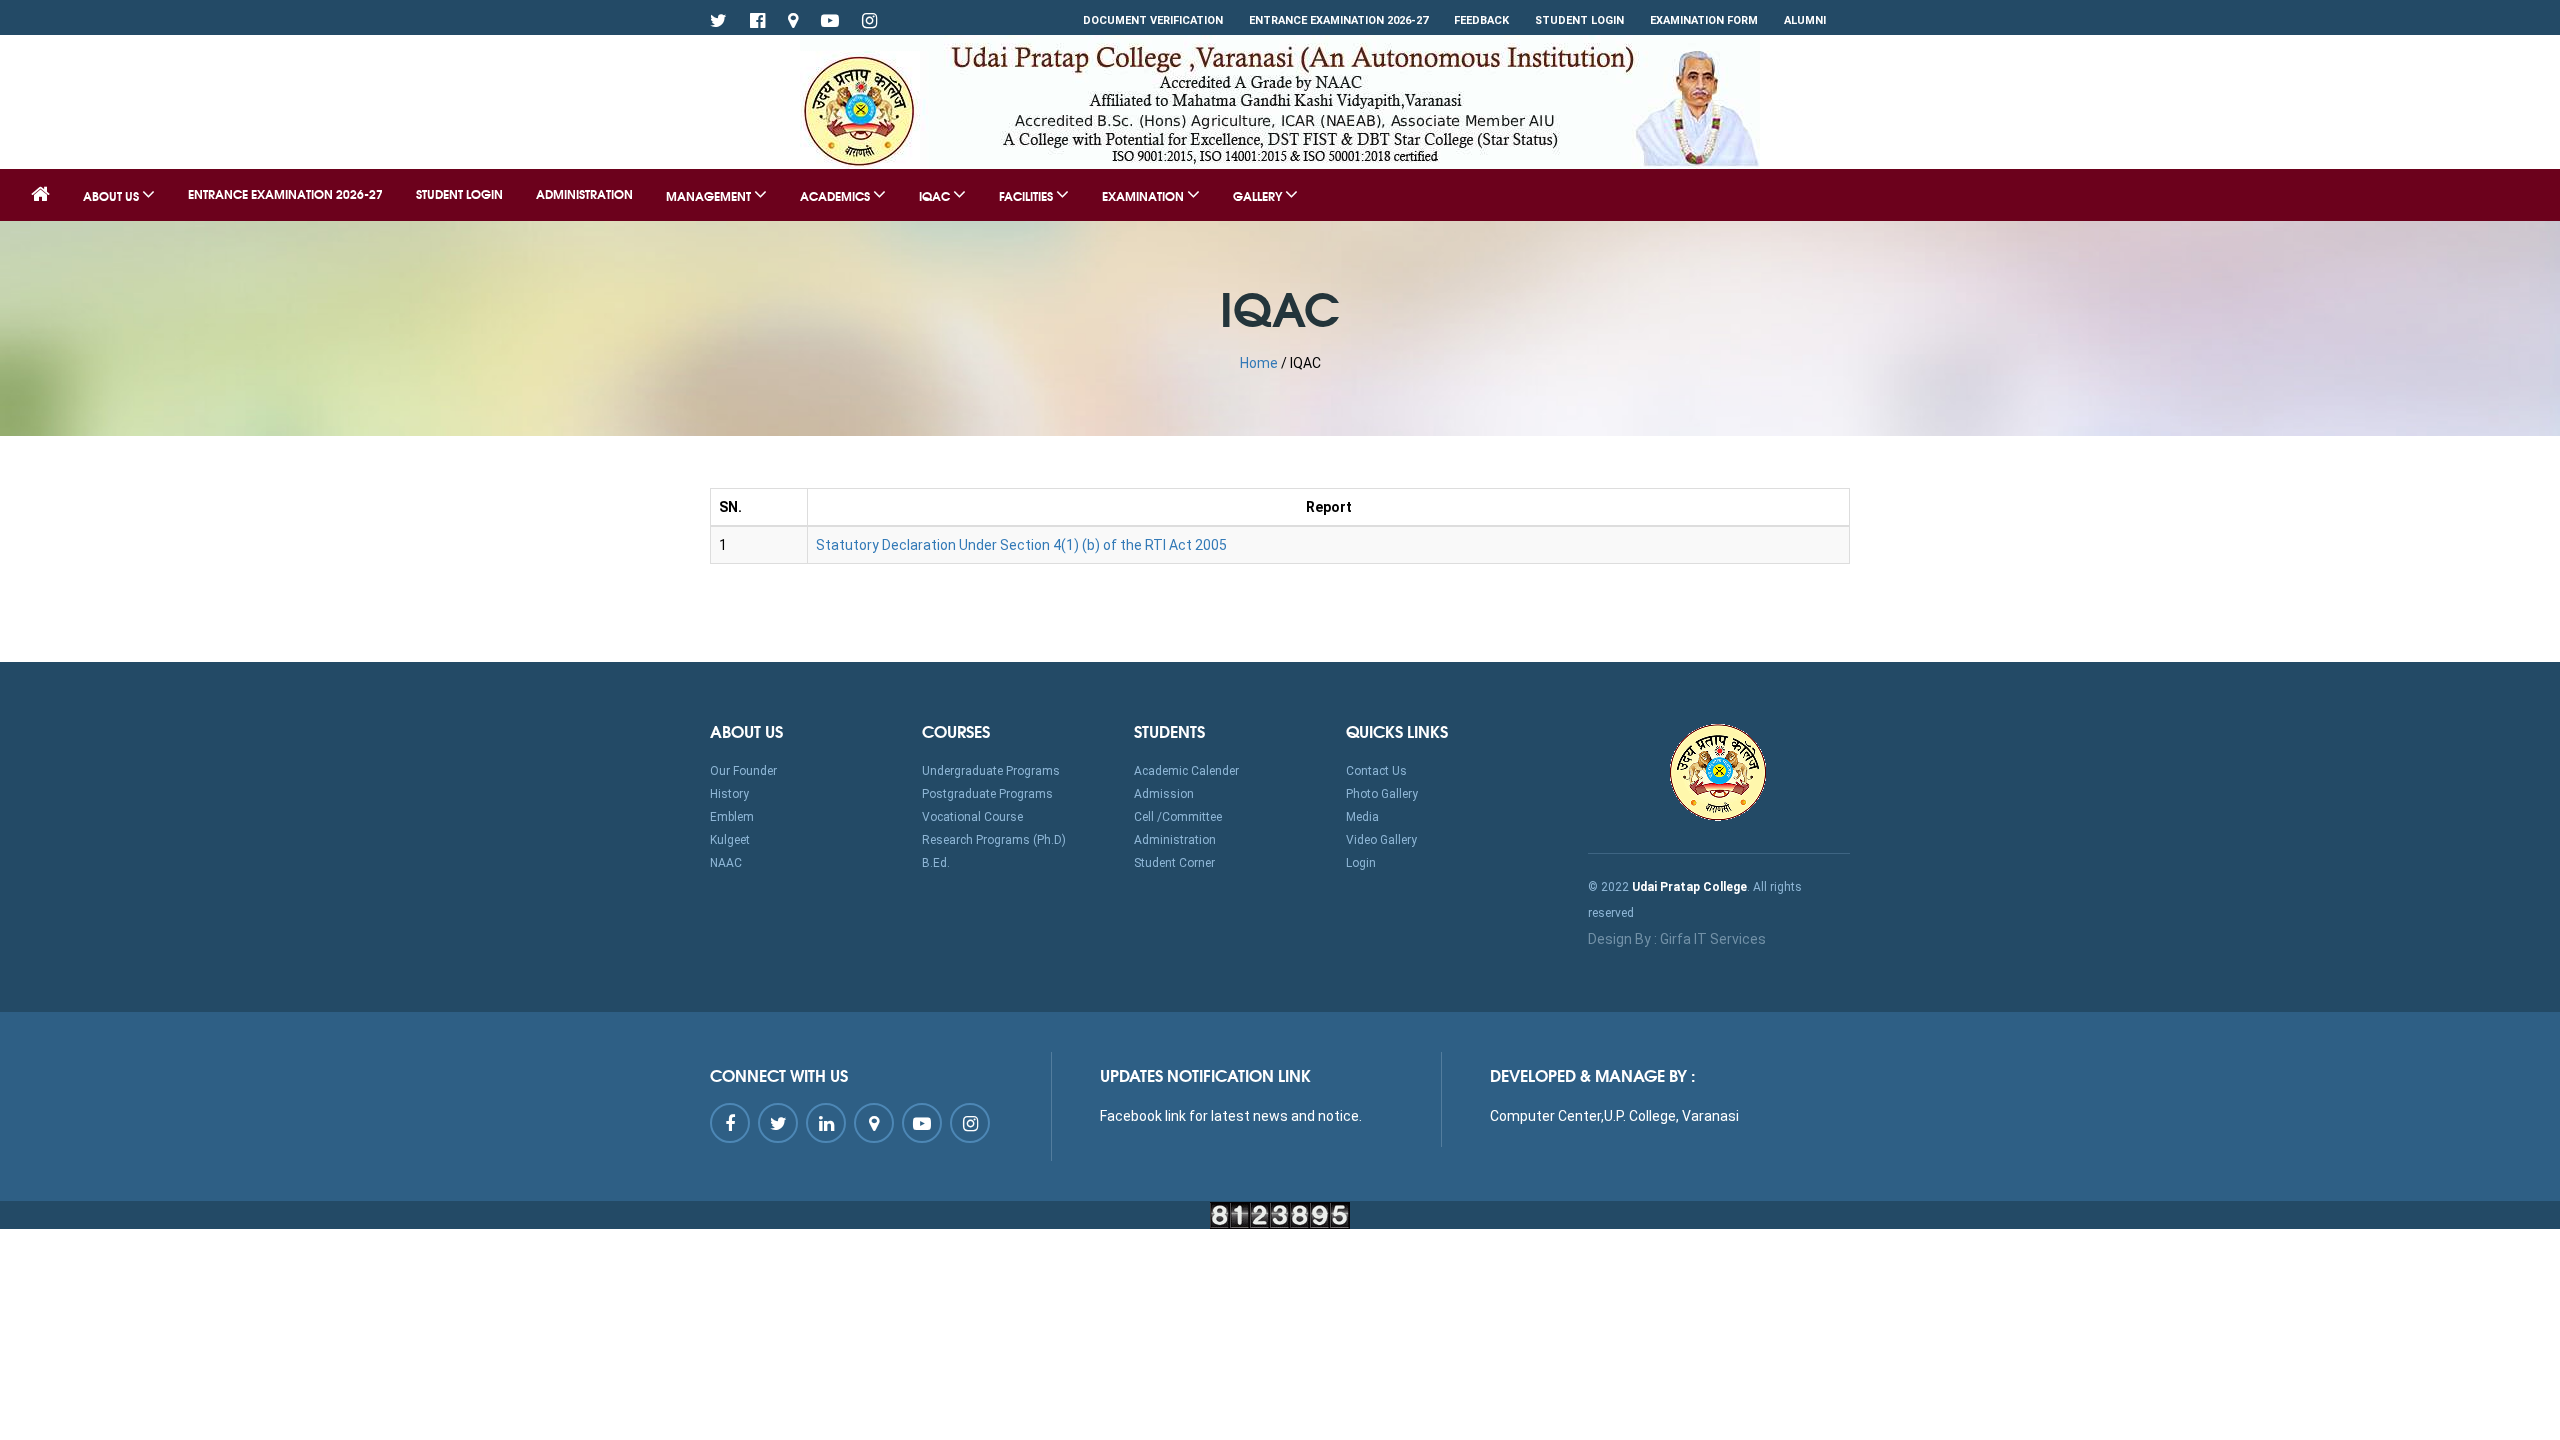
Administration (584, 193)
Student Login (1579, 20)
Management (710, 195)
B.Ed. (936, 863)
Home (1259, 363)
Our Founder (743, 771)
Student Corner (1174, 863)
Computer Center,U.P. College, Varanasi (1614, 1116)
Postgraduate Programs (987, 794)
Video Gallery (1381, 840)
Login (1361, 863)
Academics (836, 195)
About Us (112, 195)
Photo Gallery (1382, 794)
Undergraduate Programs (991, 771)
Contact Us (1376, 771)
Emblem (732, 817)
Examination (1144, 195)
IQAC (936, 195)
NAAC (726, 863)
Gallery (1259, 195)
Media (1362, 817)
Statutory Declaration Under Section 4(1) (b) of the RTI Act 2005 (1021, 545)
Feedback (1481, 20)
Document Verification (1153, 20)
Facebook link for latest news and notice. (1231, 1116)
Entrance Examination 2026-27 (1338, 20)
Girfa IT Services (1713, 939)
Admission (1164, 794)
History (729, 794)
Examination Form (1704, 20)
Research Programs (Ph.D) (994, 840)
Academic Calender (1186, 771)
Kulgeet (730, 840)
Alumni (1805, 20)
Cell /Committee (1178, 817)
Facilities (1027, 195)
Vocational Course (972, 817)
